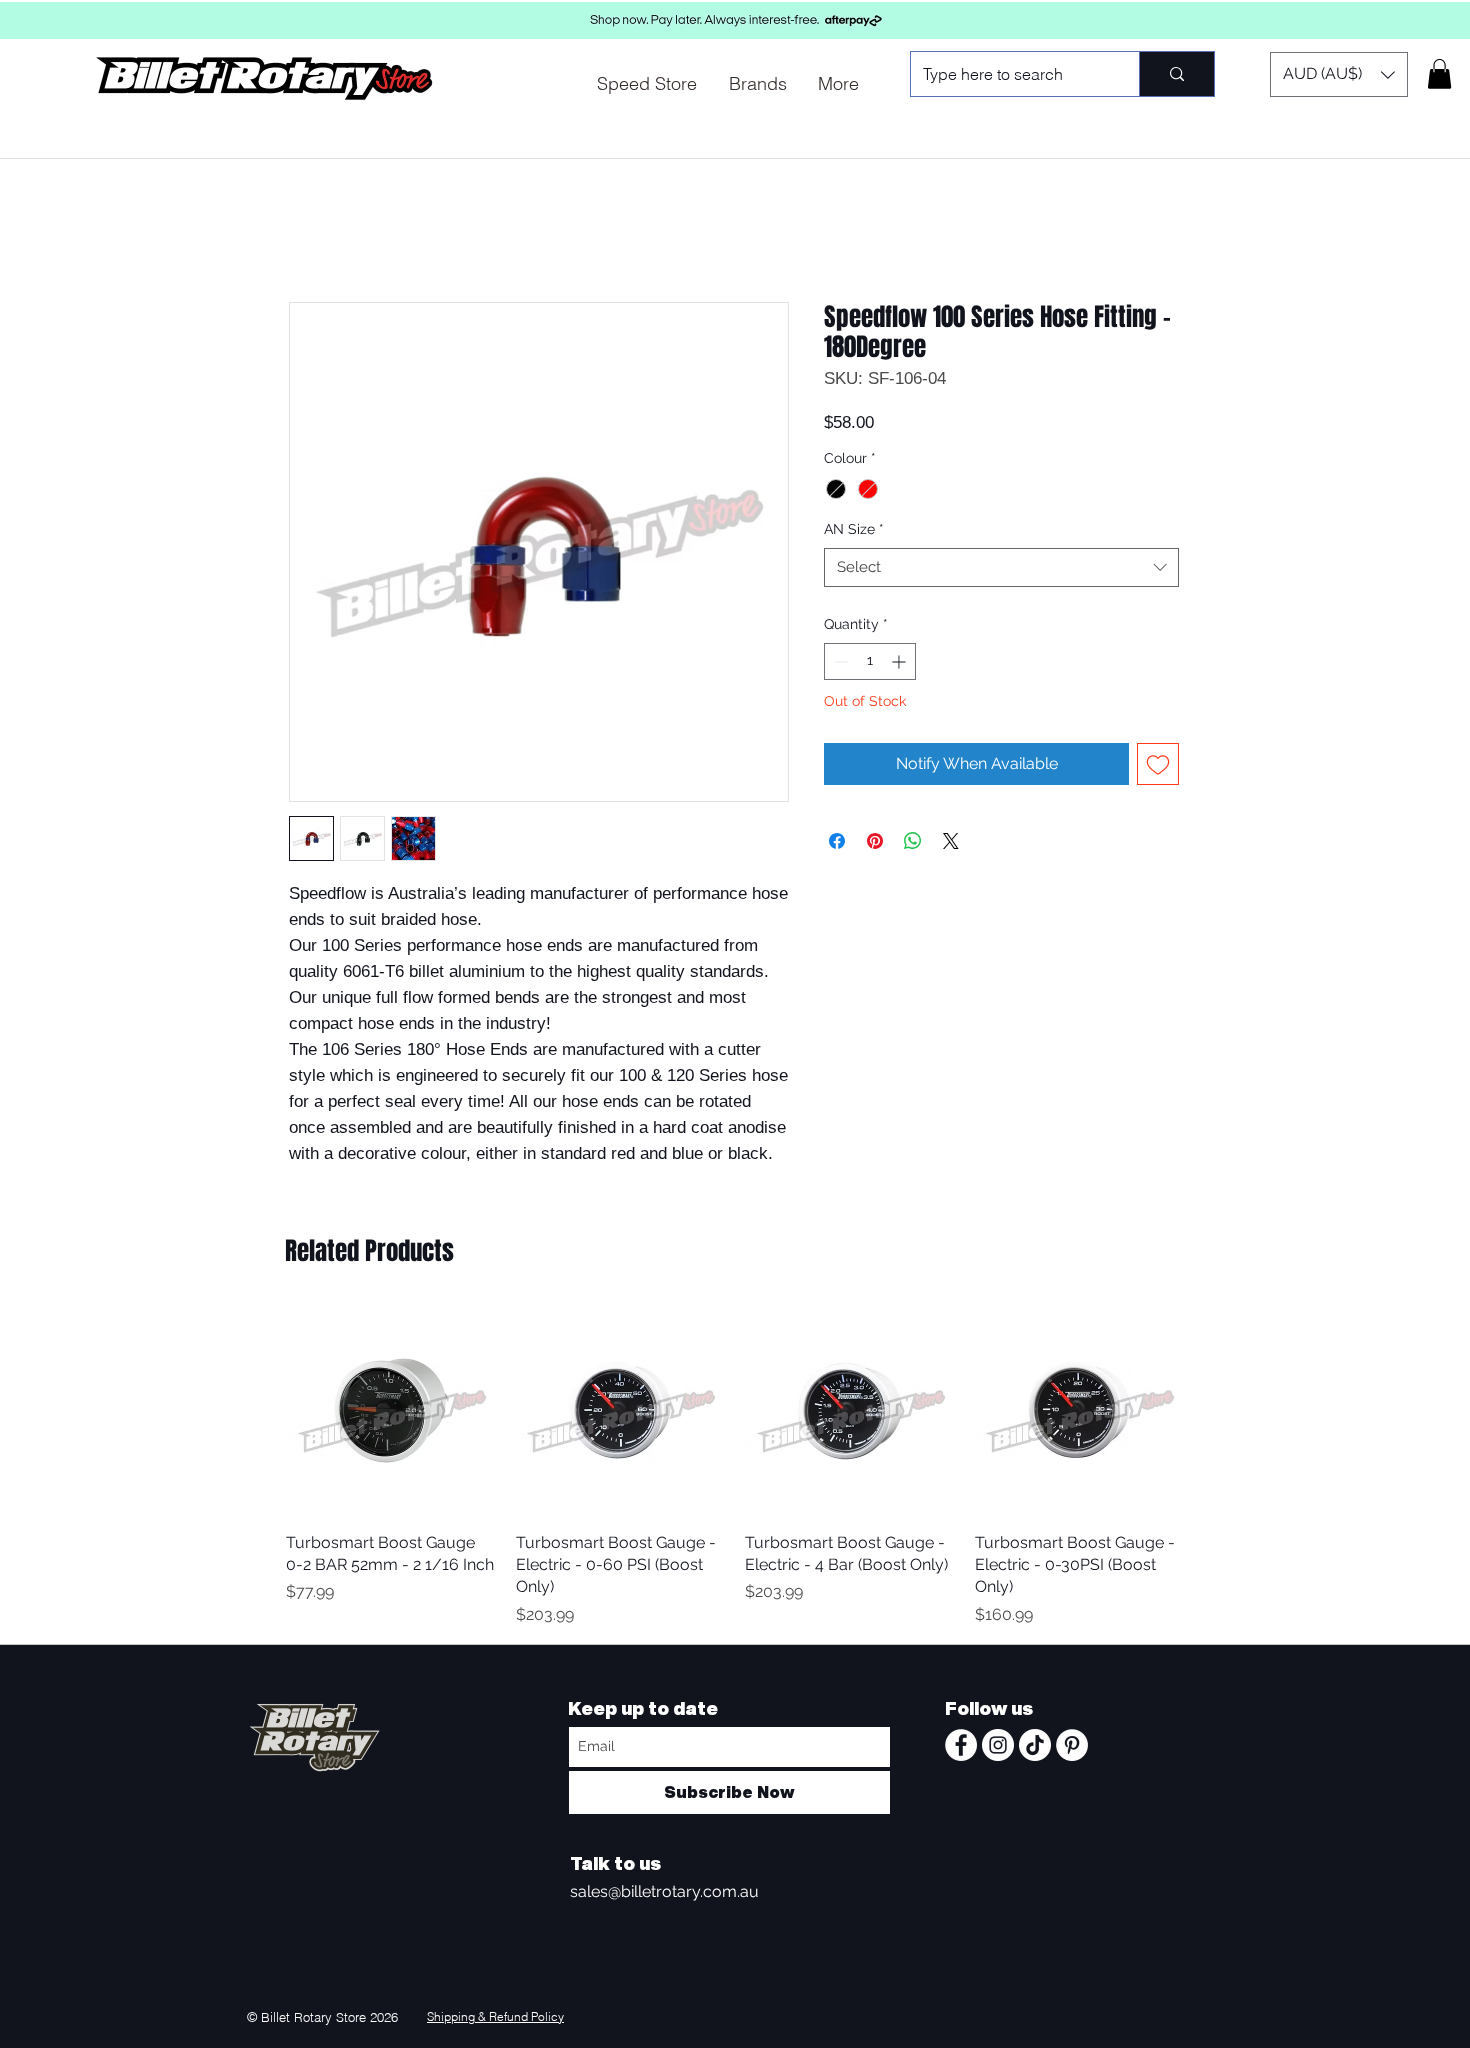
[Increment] (900, 661)
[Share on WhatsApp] (913, 841)
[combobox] (1001, 567)
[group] (735, 1466)
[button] (1339, 74)
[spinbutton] (870, 661)
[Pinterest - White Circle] (1072, 1745)
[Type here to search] (1176, 74)
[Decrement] (839, 661)
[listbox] (1339, 74)
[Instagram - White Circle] (998, 1745)
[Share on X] (951, 841)
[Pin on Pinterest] (875, 841)
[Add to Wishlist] (1158, 764)
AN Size (854, 529)
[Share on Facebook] (837, 841)
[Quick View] (391, 1411)
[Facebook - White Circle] (961, 1745)
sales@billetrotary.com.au (664, 1891)
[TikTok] (1035, 1745)
